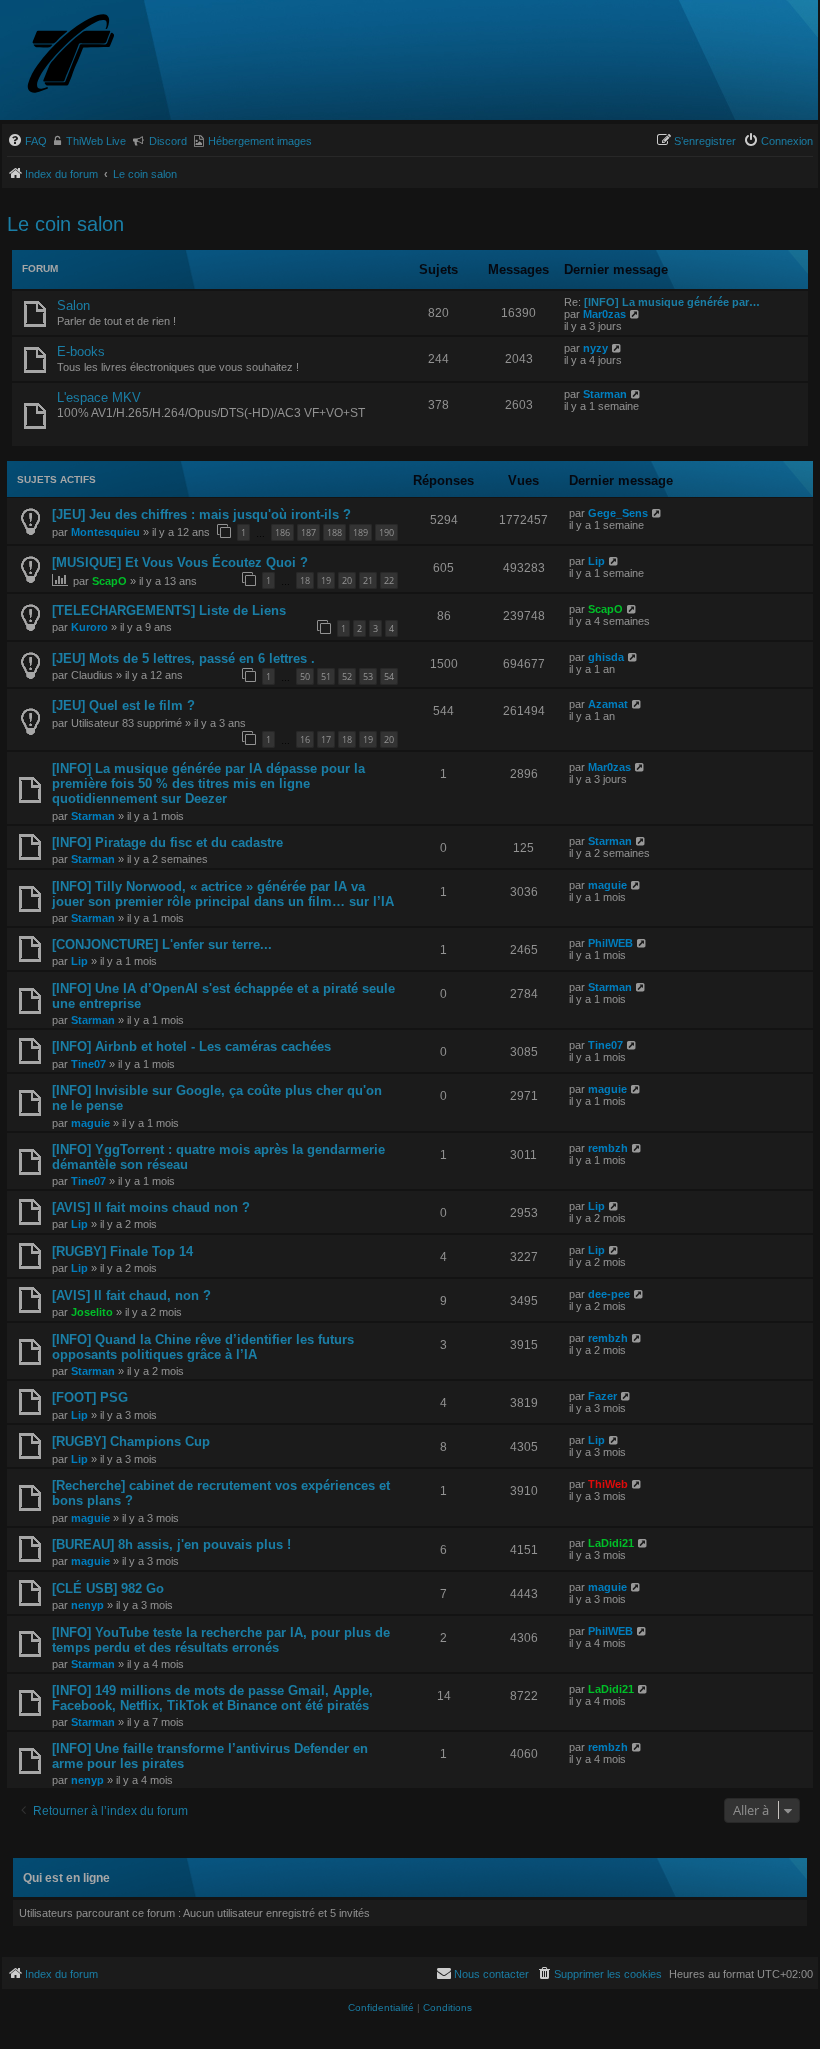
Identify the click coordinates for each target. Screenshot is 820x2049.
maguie (607, 885)
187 (308, 532)
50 (305, 676)
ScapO (109, 581)
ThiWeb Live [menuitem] (96, 141)
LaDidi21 (611, 1543)
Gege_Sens (618, 513)
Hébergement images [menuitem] (260, 141)
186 (282, 532)
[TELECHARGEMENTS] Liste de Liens (169, 610)
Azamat (608, 704)
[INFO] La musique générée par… (672, 302)
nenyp (87, 1605)
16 (305, 739)
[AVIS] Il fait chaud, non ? (131, 1295)
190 (386, 532)
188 (334, 532)
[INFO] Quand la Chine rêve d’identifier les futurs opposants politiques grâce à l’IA (203, 1347)
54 (389, 676)
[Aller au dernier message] (657, 513)
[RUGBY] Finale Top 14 (122, 1251)
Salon (73, 305)
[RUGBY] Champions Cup (131, 1441)
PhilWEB (610, 943)
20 (347, 580)
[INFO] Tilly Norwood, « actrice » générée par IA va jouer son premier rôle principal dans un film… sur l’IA (223, 894)
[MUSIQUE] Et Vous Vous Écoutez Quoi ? (180, 562)
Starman (605, 394)
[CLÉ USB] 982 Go (108, 1588)
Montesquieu (105, 532)
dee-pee (609, 1294)
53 (368, 676)
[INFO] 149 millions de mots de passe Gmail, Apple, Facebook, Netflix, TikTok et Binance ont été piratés (212, 1698)
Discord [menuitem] (168, 141)
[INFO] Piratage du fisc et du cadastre (167, 842)
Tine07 (88, 1064)
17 (326, 739)
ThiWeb (608, 1484)
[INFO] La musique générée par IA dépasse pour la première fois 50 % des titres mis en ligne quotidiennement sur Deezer (208, 783)
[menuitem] (27, 141)
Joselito (92, 1312)
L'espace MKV (99, 397)
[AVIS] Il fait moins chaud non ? (151, 1207)
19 (326, 580)
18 (305, 580)
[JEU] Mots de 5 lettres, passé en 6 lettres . (183, 658)
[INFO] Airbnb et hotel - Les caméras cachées (191, 1046)
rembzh (608, 1148)
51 (326, 676)
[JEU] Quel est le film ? (123, 705)
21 (368, 580)
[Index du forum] (107, 55)
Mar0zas (604, 314)
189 (360, 532)
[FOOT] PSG (90, 1397)
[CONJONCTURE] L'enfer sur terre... (162, 944)
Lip (596, 561)
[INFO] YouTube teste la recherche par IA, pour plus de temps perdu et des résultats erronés (221, 1640)
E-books (81, 351)
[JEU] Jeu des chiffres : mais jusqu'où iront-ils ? (201, 514)
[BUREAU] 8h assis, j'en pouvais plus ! (171, 1544)
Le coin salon (65, 224)
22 (389, 580)
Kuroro (89, 627)
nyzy (595, 348)
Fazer (602, 1396)
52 (347, 676)
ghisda (606, 657)
